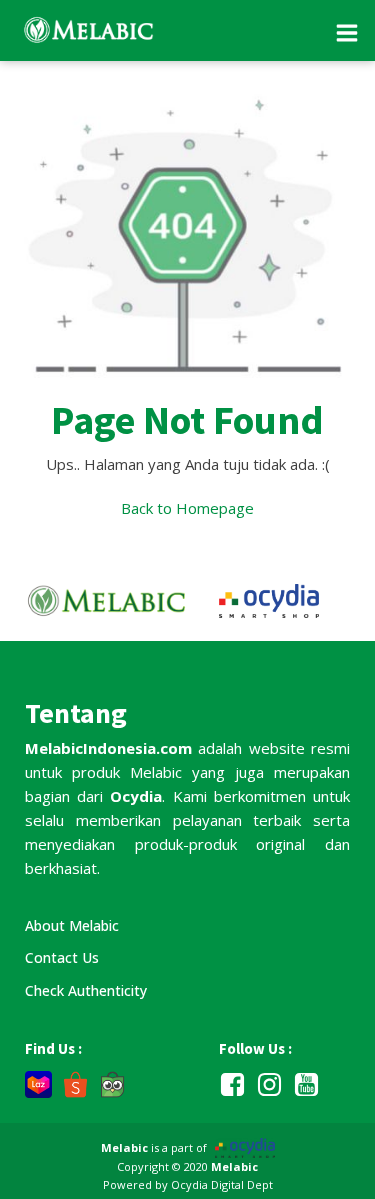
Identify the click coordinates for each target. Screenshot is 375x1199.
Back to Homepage (187, 508)
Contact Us (62, 957)
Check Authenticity (86, 990)
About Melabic (72, 925)
